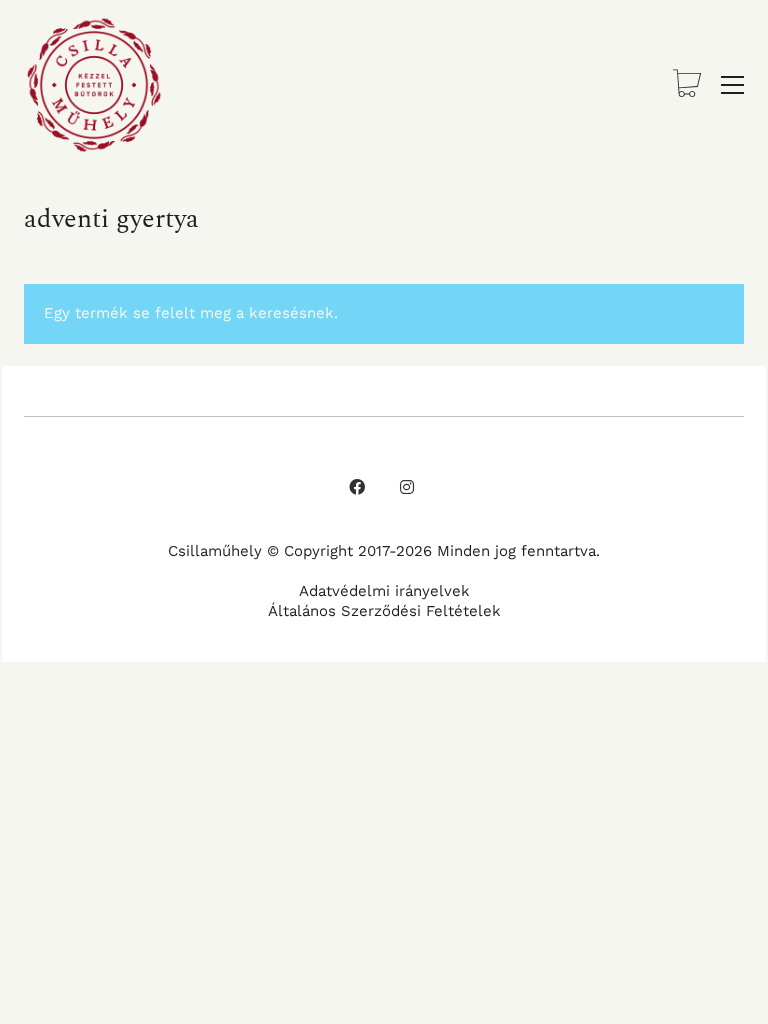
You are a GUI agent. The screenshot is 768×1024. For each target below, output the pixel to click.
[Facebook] (357, 487)
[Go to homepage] (94, 85)
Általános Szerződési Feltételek (384, 611)
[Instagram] (407, 487)
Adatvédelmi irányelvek (384, 591)
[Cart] (687, 85)
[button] (732, 85)
